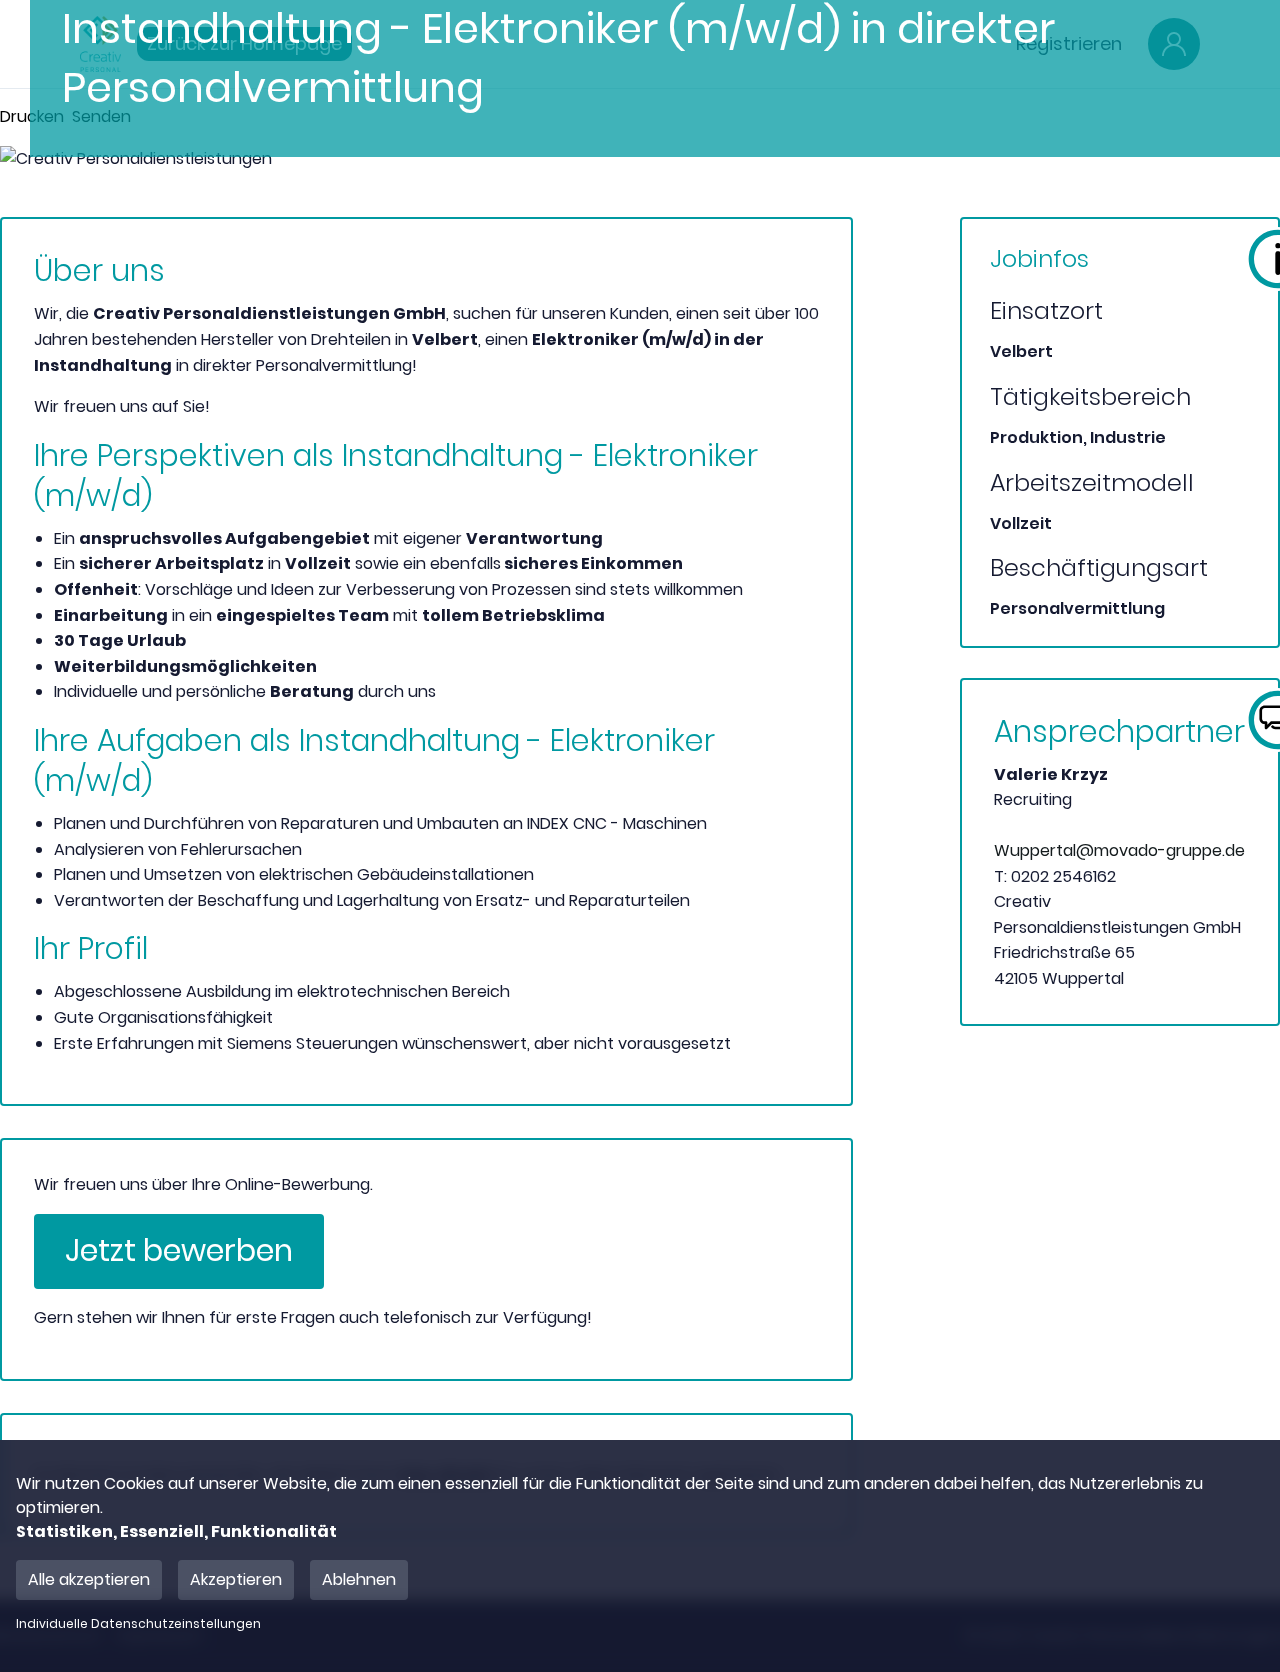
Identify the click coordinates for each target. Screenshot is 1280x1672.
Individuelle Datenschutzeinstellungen (138, 1624)
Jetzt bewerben (179, 1250)
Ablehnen (359, 1579)
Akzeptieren (236, 1579)
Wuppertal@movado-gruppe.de (1119, 850)
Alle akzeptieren (89, 1579)
